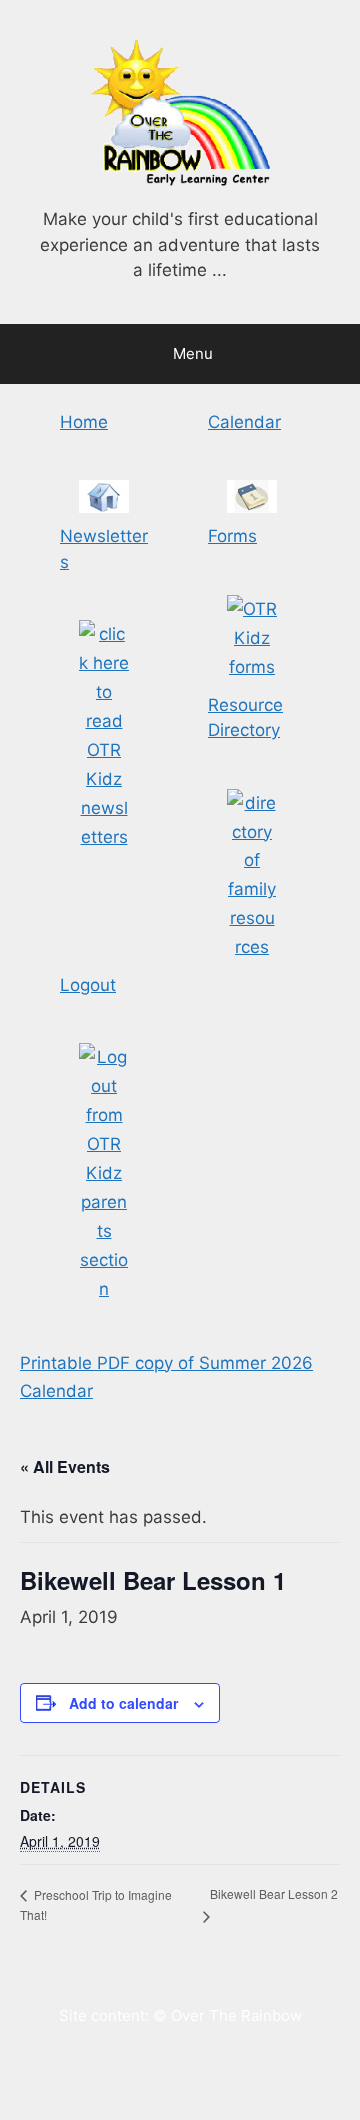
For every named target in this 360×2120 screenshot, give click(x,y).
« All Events (65, 1466)
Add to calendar (123, 1703)
